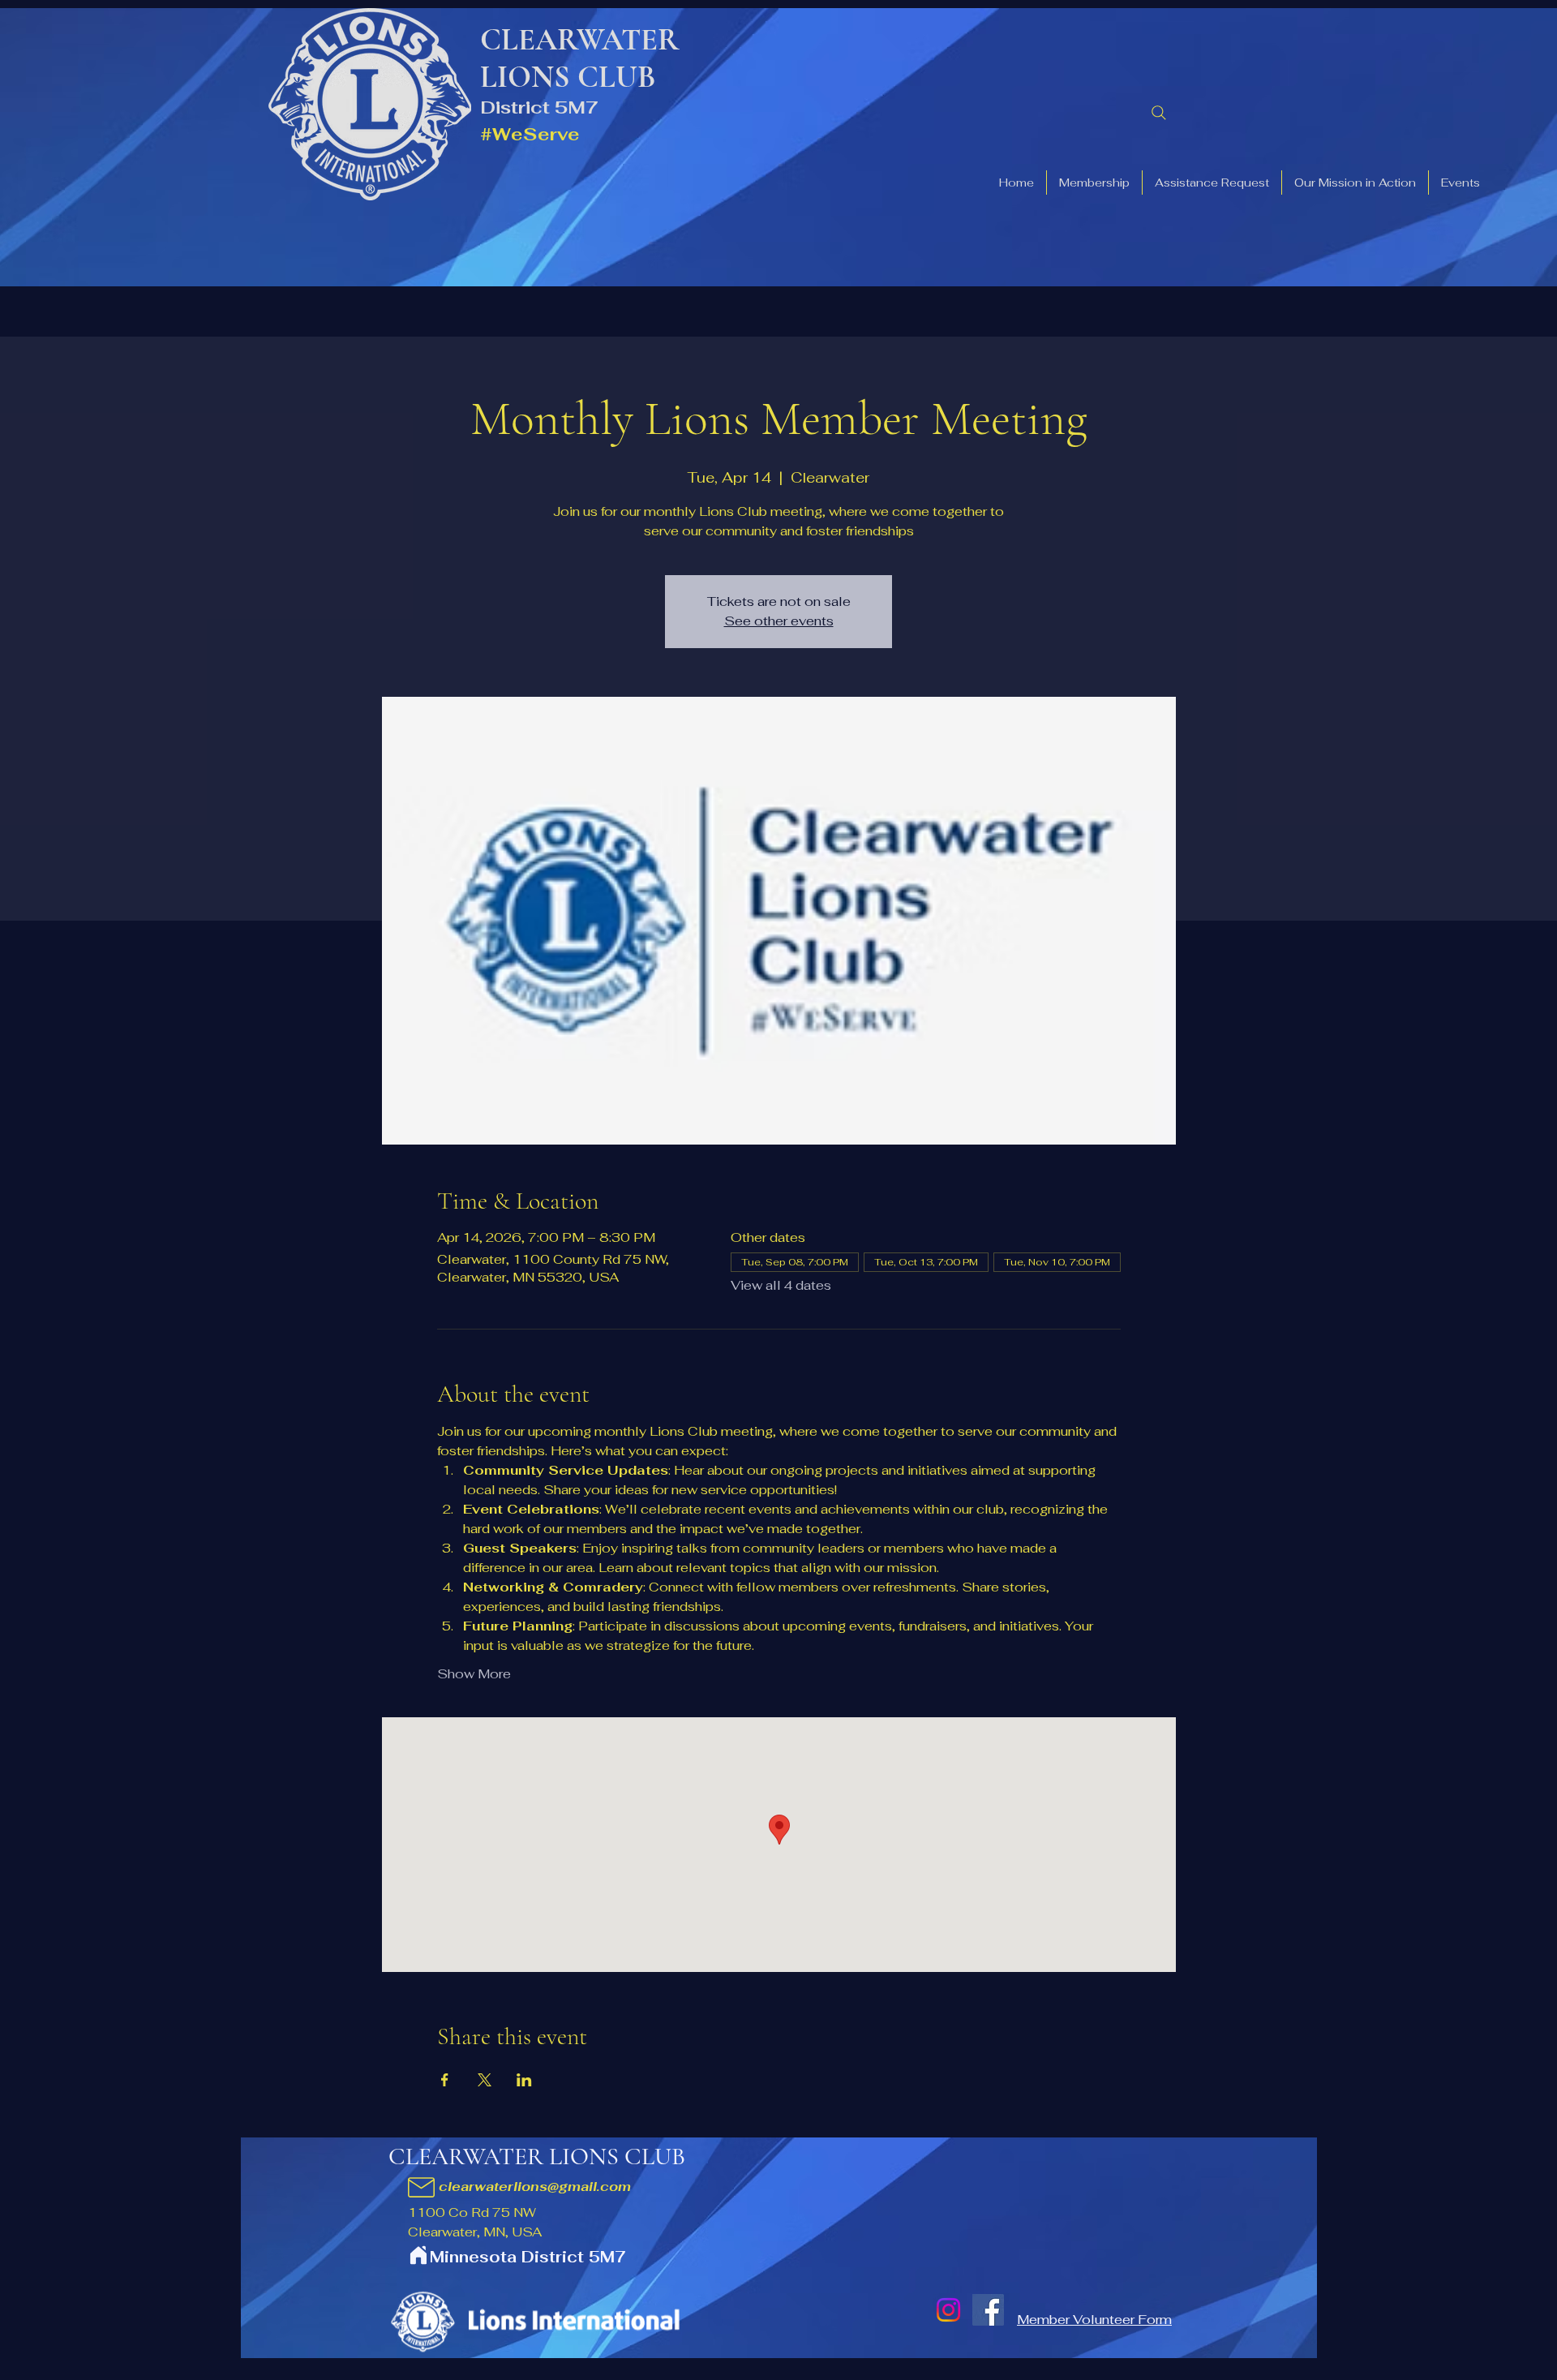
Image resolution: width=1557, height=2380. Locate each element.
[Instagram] (948, 2310)
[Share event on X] (485, 2080)
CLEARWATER (580, 40)
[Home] (418, 2255)
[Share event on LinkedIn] (524, 2080)
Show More (474, 1674)
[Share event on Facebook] (445, 2080)
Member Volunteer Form (1094, 2320)
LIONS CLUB (568, 77)
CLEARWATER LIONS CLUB (537, 2157)
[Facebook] (988, 2310)
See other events (779, 621)
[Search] (1159, 113)
